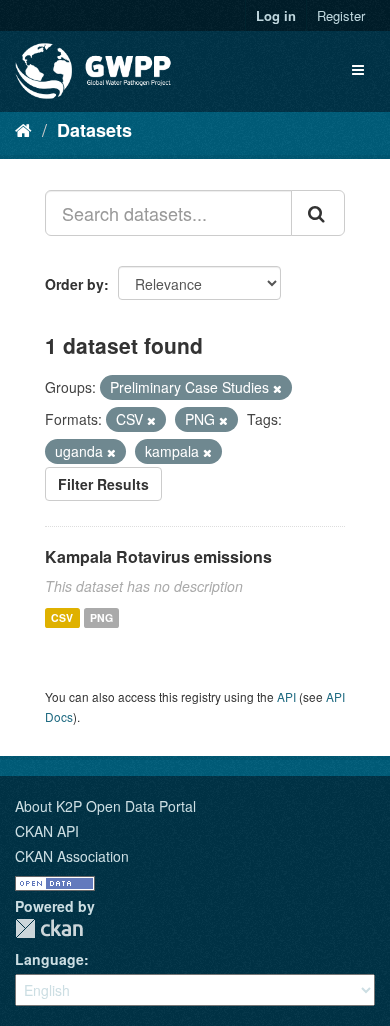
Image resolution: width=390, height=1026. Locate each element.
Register (341, 15)
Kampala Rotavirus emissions (158, 556)
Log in (276, 15)
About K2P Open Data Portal (105, 806)
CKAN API (47, 831)
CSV (62, 617)
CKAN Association (72, 856)
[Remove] (277, 388)
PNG (101, 617)
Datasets (94, 130)
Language (49, 959)
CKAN (49, 928)
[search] (318, 213)
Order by (74, 284)
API (286, 696)
